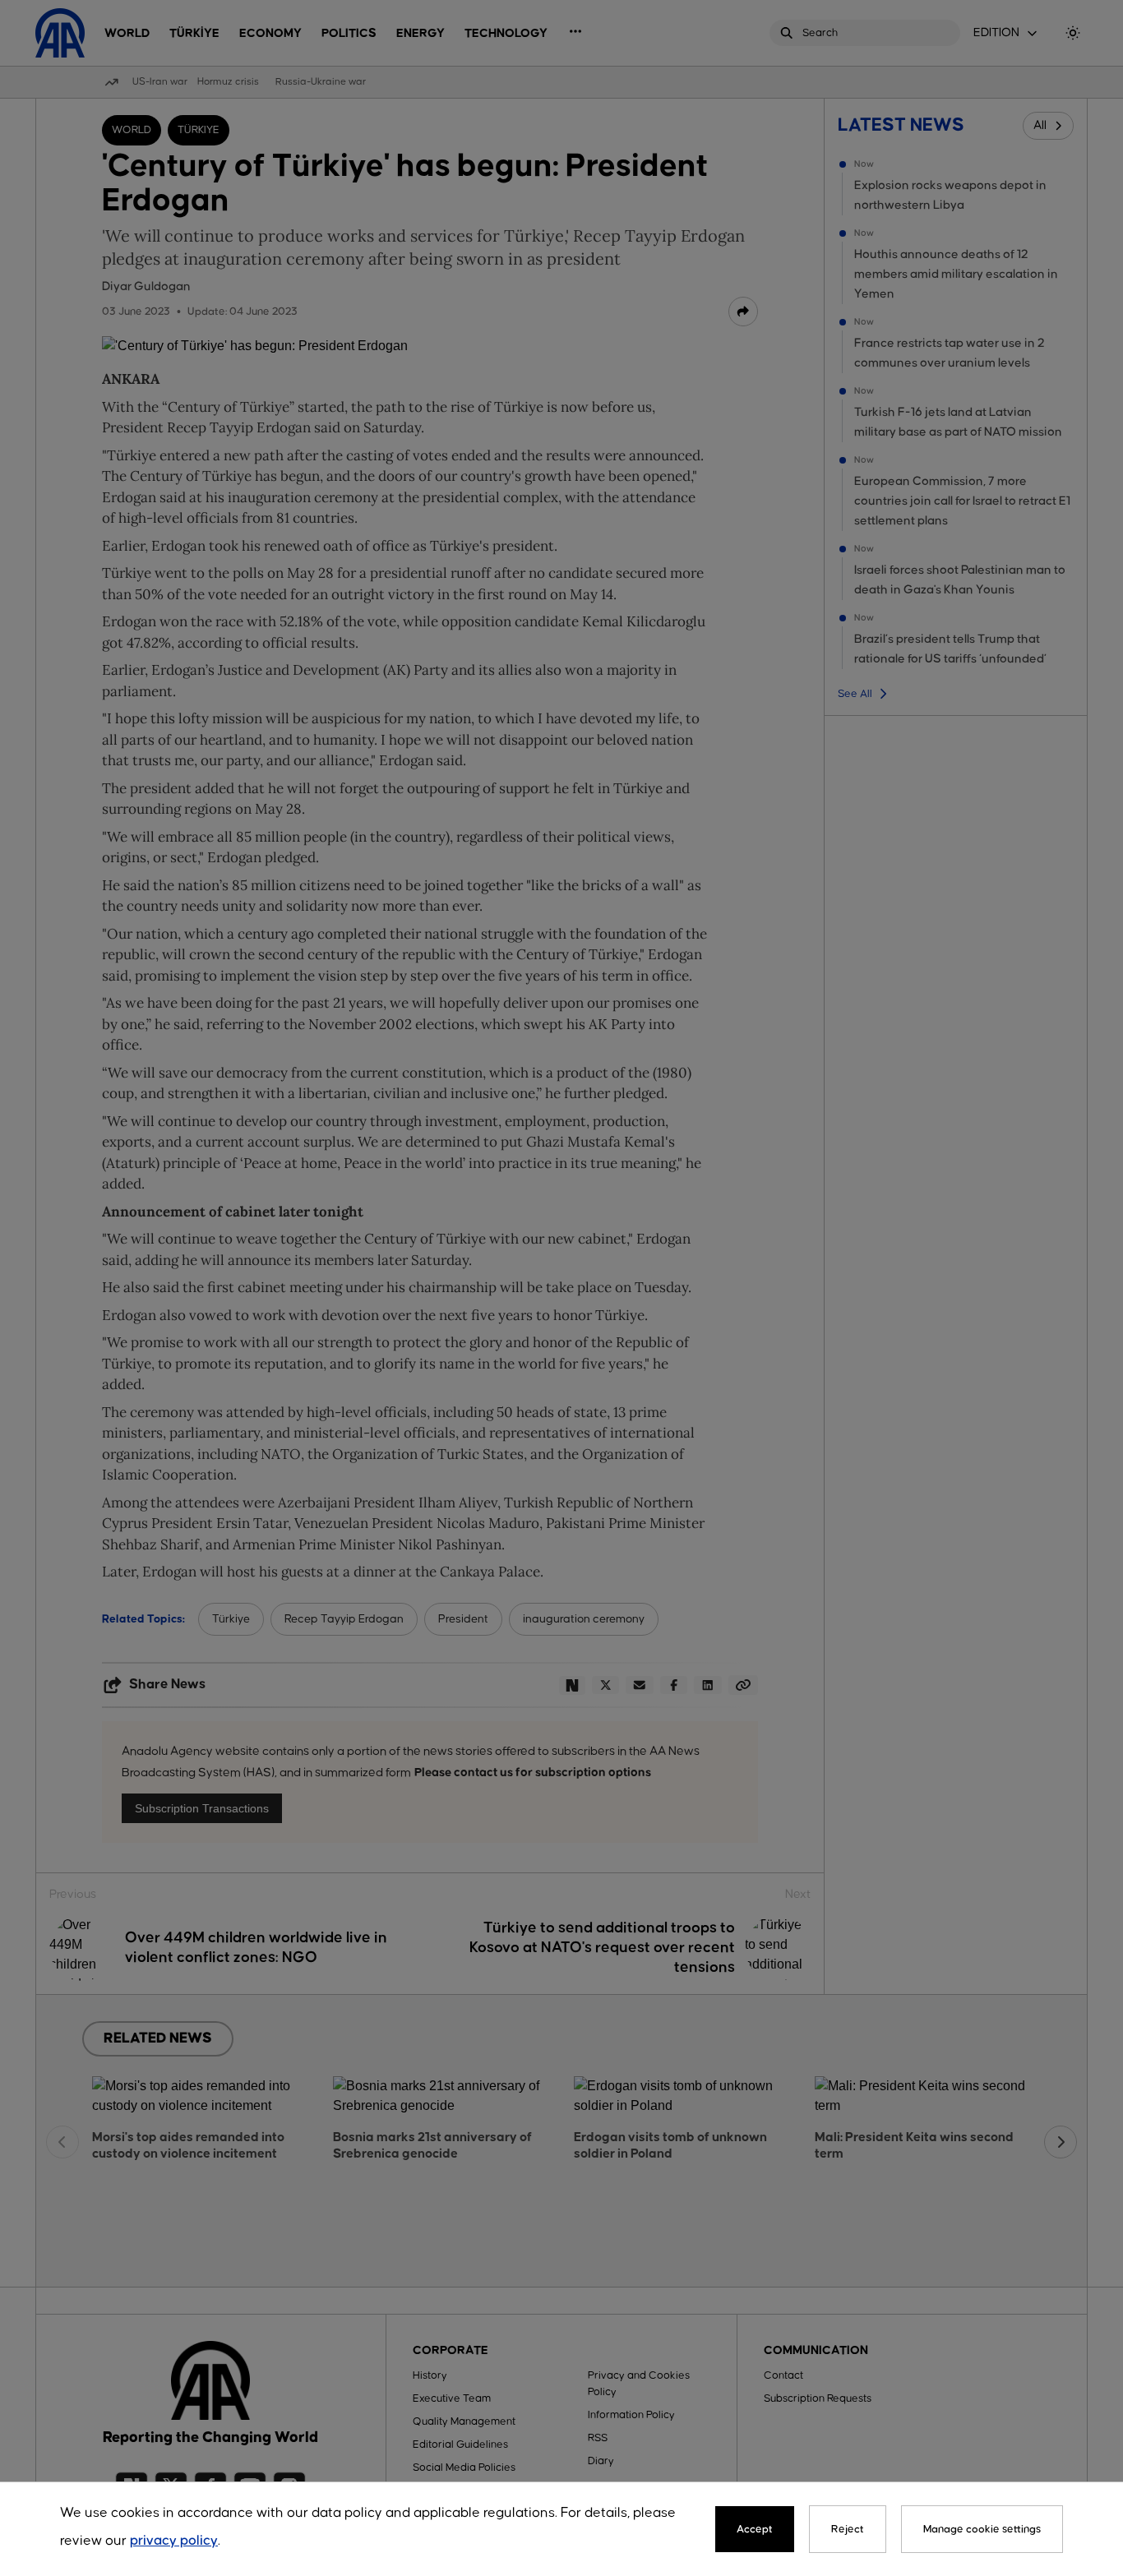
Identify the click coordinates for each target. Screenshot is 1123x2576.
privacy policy (174, 2541)
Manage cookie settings (982, 2529)
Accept (755, 2529)
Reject (848, 2529)
